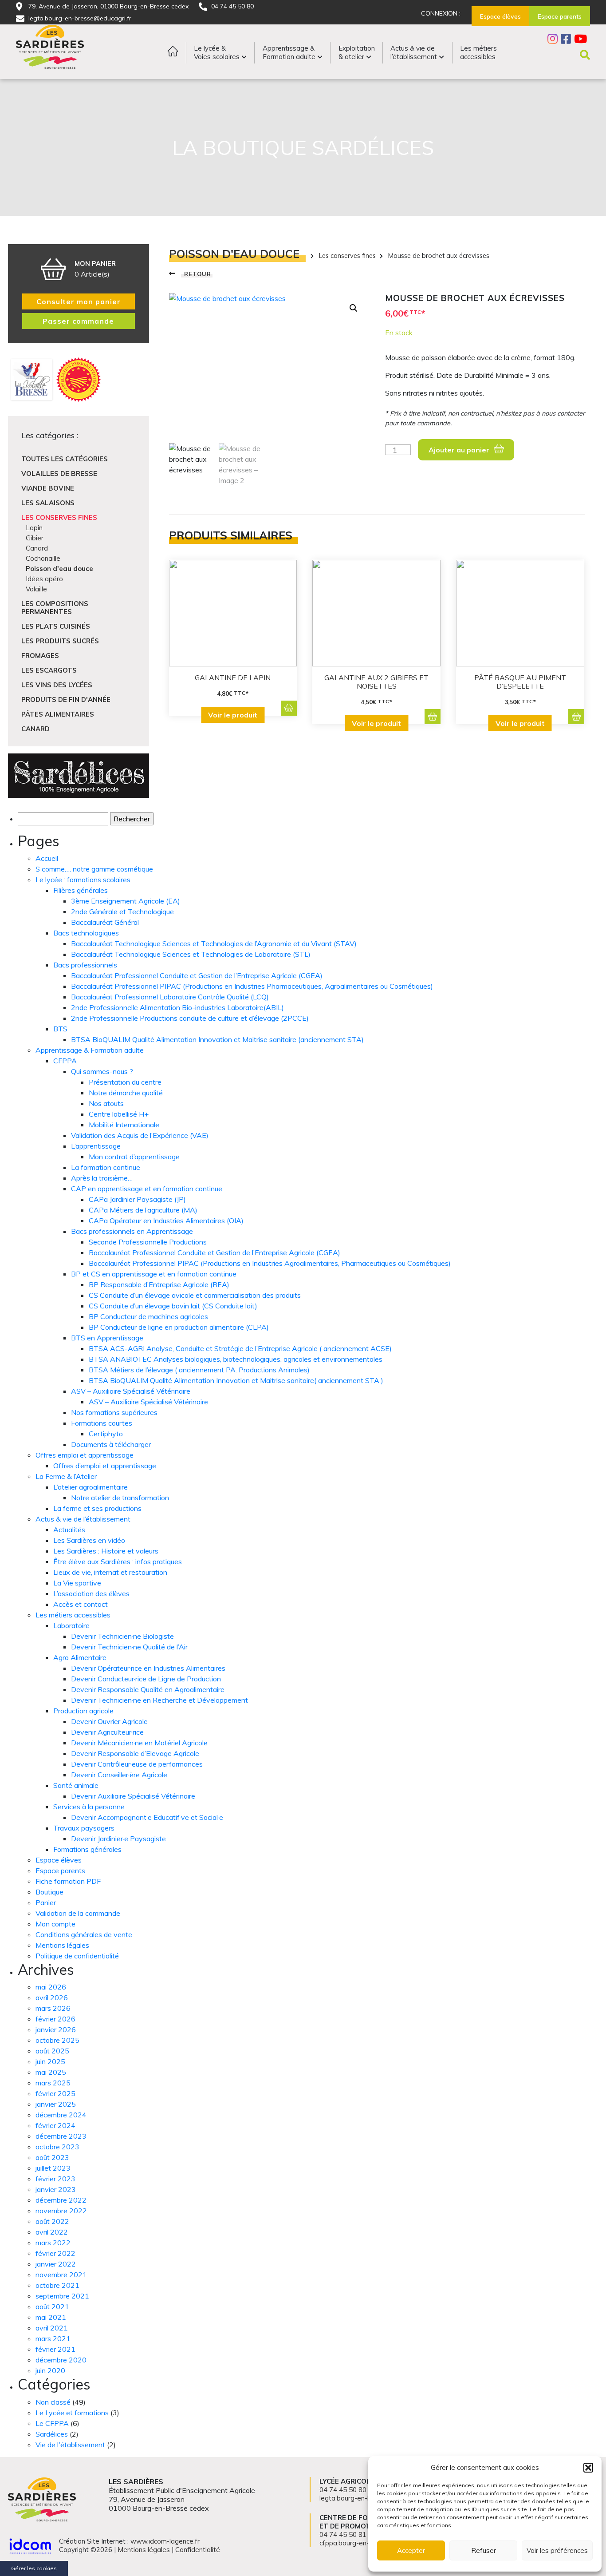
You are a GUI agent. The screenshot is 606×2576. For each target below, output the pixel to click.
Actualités (69, 1530)
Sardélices (52, 2434)
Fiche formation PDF (68, 1881)
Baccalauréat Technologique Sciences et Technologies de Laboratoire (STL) (191, 954)
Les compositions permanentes (55, 608)
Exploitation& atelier (357, 52)
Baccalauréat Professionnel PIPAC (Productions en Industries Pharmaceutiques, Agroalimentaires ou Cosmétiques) (252, 986)
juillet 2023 (53, 2168)
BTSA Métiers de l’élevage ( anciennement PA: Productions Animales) (199, 1370)
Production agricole (83, 1711)
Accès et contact (81, 1604)
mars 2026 (53, 2008)
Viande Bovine (48, 488)
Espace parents (60, 1871)
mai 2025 (51, 2072)
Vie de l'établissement (70, 2445)
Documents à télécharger (111, 1444)
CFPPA (65, 1061)
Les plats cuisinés (56, 626)
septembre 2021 (62, 2296)
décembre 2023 (61, 2136)
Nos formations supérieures (114, 1412)
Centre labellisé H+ (119, 1114)
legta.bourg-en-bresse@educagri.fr (80, 18)
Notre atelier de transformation (120, 1498)
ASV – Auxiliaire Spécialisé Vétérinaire (131, 1391)
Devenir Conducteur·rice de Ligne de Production (146, 1679)
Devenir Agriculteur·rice (107, 1732)
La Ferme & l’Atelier (66, 1476)
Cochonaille (43, 558)
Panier (46, 1902)
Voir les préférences (557, 2550)
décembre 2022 (61, 2200)
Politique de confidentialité (77, 1956)
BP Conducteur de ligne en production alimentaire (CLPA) (179, 1327)
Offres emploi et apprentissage (85, 1455)
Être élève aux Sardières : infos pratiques (118, 1561)
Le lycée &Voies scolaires (217, 52)
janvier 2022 (56, 2264)
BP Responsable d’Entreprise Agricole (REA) (159, 1284)
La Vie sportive (77, 1583)
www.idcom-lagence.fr (165, 2541)
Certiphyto (106, 1434)
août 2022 (52, 2221)
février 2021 (55, 2349)
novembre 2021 (61, 2275)
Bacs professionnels (85, 965)
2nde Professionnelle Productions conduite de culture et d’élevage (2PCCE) (190, 1018)
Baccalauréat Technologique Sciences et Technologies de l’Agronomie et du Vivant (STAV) (214, 943)
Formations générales (87, 1849)
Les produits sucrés (60, 641)
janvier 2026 (56, 2029)
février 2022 (55, 2253)
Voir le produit (233, 715)
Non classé (53, 2402)
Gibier (35, 538)
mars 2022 (53, 2243)
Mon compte (55, 1924)
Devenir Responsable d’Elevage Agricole (135, 1753)
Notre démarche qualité (126, 1093)
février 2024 (55, 2125)
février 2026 (55, 2019)
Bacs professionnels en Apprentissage (132, 1231)
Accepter (411, 2550)
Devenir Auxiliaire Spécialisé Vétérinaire (133, 1796)
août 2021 (52, 2307)
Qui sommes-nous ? (102, 1071)
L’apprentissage (96, 1146)
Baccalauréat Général (105, 922)
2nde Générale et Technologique (122, 912)
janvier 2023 (56, 2189)
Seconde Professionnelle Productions (148, 1242)
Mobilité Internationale (124, 1125)
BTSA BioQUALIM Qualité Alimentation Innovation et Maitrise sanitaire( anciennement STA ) (236, 1380)
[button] (588, 2468)
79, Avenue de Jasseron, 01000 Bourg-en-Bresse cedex (108, 6)
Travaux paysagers (84, 1828)
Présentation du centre (125, 1082)
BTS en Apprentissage (107, 1338)
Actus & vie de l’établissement (83, 1519)
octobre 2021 (57, 2285)
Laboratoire (71, 1625)
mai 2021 (51, 2317)
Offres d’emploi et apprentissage (105, 1466)
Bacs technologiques (86, 933)
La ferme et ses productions (97, 1508)
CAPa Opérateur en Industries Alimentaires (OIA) (166, 1221)
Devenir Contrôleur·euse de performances (137, 1764)
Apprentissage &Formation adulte (289, 52)
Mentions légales (62, 1945)
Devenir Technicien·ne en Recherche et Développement (159, 1700)
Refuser (484, 2550)
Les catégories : (50, 435)
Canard (37, 548)
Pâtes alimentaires (58, 714)
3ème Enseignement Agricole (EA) (126, 901)
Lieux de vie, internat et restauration (110, 1572)
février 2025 (55, 2093)
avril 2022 (52, 2232)
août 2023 (52, 2157)
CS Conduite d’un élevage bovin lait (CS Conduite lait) (173, 1306)
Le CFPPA (52, 2423)
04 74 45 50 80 (232, 6)
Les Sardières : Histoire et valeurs (106, 1551)
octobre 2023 (57, 2147)
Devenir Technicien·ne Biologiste (122, 1636)
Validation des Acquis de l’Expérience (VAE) (140, 1135)
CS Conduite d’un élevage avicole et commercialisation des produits (195, 1295)
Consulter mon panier (79, 301)
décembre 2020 (61, 2360)
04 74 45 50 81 (343, 2534)
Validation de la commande (78, 1913)
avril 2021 (52, 2328)
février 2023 (55, 2179)
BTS (60, 1029)
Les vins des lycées (57, 685)
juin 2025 (50, 2061)
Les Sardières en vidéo (89, 1540)
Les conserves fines (59, 517)
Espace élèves (59, 1860)
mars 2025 (53, 2083)
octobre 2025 (57, 2040)
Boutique (49, 1892)
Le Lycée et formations (72, 2413)
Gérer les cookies (34, 2568)
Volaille (36, 589)
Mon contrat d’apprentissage (134, 1157)
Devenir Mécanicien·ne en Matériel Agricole (139, 1743)
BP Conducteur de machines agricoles (148, 1316)
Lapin (34, 528)
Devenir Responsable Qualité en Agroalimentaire (148, 1689)
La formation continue (106, 1167)
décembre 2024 (61, 2115)
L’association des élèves (91, 1593)
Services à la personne (89, 1807)
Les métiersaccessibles (478, 52)
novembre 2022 (61, 2211)
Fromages (40, 656)
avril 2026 (52, 1997)
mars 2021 (53, 2338)
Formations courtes (102, 1423)
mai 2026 (51, 1987)
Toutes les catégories (65, 459)
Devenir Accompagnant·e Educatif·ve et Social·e (147, 1817)
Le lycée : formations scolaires (83, 880)
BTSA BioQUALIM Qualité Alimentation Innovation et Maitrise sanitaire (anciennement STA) (217, 1039)
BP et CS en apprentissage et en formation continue (154, 1274)
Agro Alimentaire (80, 1657)
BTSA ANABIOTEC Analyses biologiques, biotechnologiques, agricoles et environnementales (236, 1359)
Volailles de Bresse (59, 474)
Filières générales (81, 890)
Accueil (47, 858)
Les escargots (49, 670)
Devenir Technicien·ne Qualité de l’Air (129, 1647)
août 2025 (52, 2051)
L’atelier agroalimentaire (91, 1487)
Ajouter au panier (459, 450)
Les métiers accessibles (73, 1615)
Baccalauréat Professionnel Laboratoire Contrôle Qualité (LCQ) (170, 997)
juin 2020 (50, 2370)
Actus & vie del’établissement (414, 52)
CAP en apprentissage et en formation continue (147, 1189)
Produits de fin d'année (66, 699)
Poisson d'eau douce (59, 569)
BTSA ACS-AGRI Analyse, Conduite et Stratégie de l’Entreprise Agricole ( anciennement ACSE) (240, 1348)
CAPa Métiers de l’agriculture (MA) (143, 1210)
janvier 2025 (56, 2104)
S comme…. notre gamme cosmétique (94, 869)
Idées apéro (44, 579)
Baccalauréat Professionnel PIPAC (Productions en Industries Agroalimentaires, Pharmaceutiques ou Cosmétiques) (270, 1263)
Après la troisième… (102, 1178)
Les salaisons (48, 503)
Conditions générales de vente (84, 1934)
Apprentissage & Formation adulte (90, 1050)
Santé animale (76, 1785)
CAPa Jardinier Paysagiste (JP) (137, 1199)
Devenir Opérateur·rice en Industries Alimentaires (148, 1668)
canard (35, 729)
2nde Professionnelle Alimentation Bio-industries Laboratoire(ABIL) (177, 1007)
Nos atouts (106, 1103)
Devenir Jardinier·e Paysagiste (118, 1839)
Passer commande (78, 321)
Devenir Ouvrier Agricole (109, 1721)
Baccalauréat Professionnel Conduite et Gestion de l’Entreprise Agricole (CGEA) (197, 975)
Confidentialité (198, 2550)
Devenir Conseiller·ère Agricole (119, 1775)
